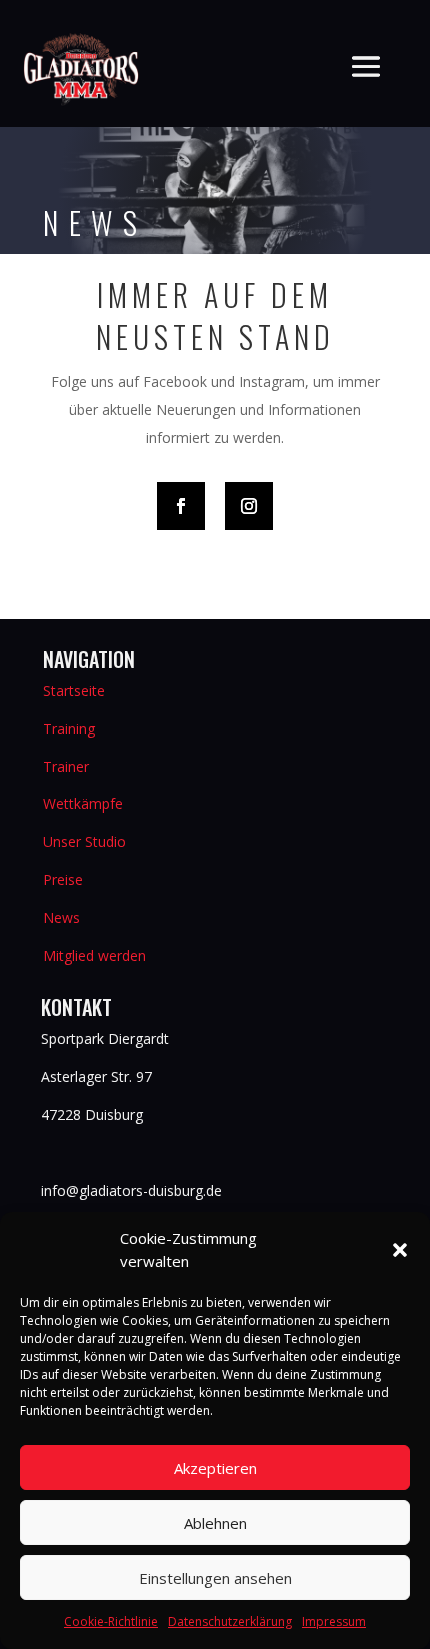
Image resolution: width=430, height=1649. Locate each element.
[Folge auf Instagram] (249, 506)
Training (69, 728)
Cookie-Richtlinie (111, 1621)
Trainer (66, 766)
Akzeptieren (215, 1468)
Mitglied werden (94, 955)
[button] (400, 1250)
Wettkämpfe (83, 803)
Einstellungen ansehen (215, 1578)
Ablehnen (215, 1523)
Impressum (334, 1621)
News (61, 917)
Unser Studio (84, 841)
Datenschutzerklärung (230, 1621)
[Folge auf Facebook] (181, 506)
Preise (63, 879)
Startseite (74, 690)
